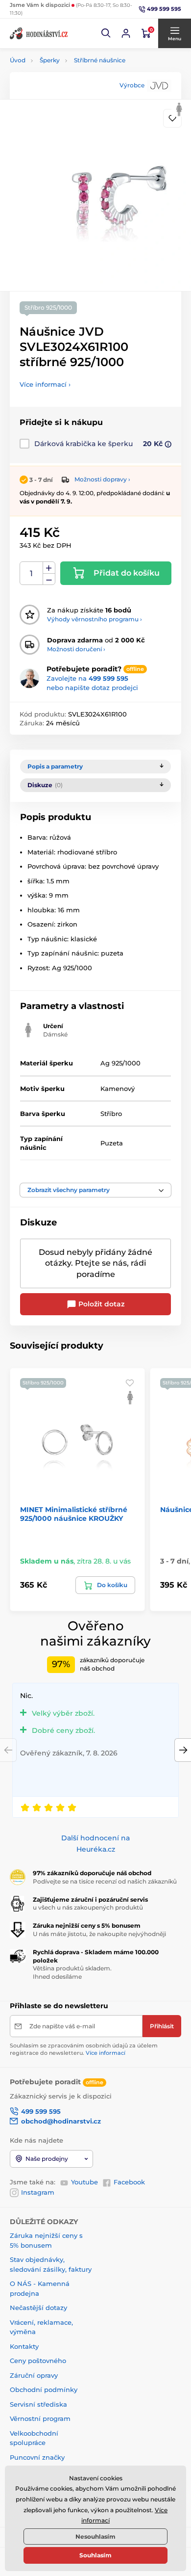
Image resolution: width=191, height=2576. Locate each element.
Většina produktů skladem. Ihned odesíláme (72, 1972)
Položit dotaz (100, 1304)
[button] (106, 33)
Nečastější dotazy (38, 2308)
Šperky (50, 60)
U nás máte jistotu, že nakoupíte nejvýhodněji (99, 1934)
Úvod (18, 60)
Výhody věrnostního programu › (95, 619)
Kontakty (24, 2346)
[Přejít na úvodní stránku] (39, 33)
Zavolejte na (87, 678)
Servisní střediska (38, 2404)
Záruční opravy (34, 2375)
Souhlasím (95, 2555)
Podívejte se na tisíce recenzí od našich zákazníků (105, 1881)
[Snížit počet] (49, 579)
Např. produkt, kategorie (73, 100)
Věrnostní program (40, 2418)
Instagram (38, 2192)
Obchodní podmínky (44, 2390)
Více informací (106, 2053)
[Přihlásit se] (126, 33)
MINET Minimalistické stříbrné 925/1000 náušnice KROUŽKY (74, 1514)
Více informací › (45, 384)
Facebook (129, 2182)
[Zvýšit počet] (49, 568)
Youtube (84, 2182)
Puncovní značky (37, 2457)
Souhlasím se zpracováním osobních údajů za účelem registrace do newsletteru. (84, 2049)
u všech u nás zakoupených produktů (88, 1907)
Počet (32, 573)
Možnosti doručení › (76, 649)
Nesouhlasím (95, 2536)
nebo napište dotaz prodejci (92, 688)
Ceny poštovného (38, 2361)
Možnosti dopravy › (102, 479)
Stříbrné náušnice (100, 60)
